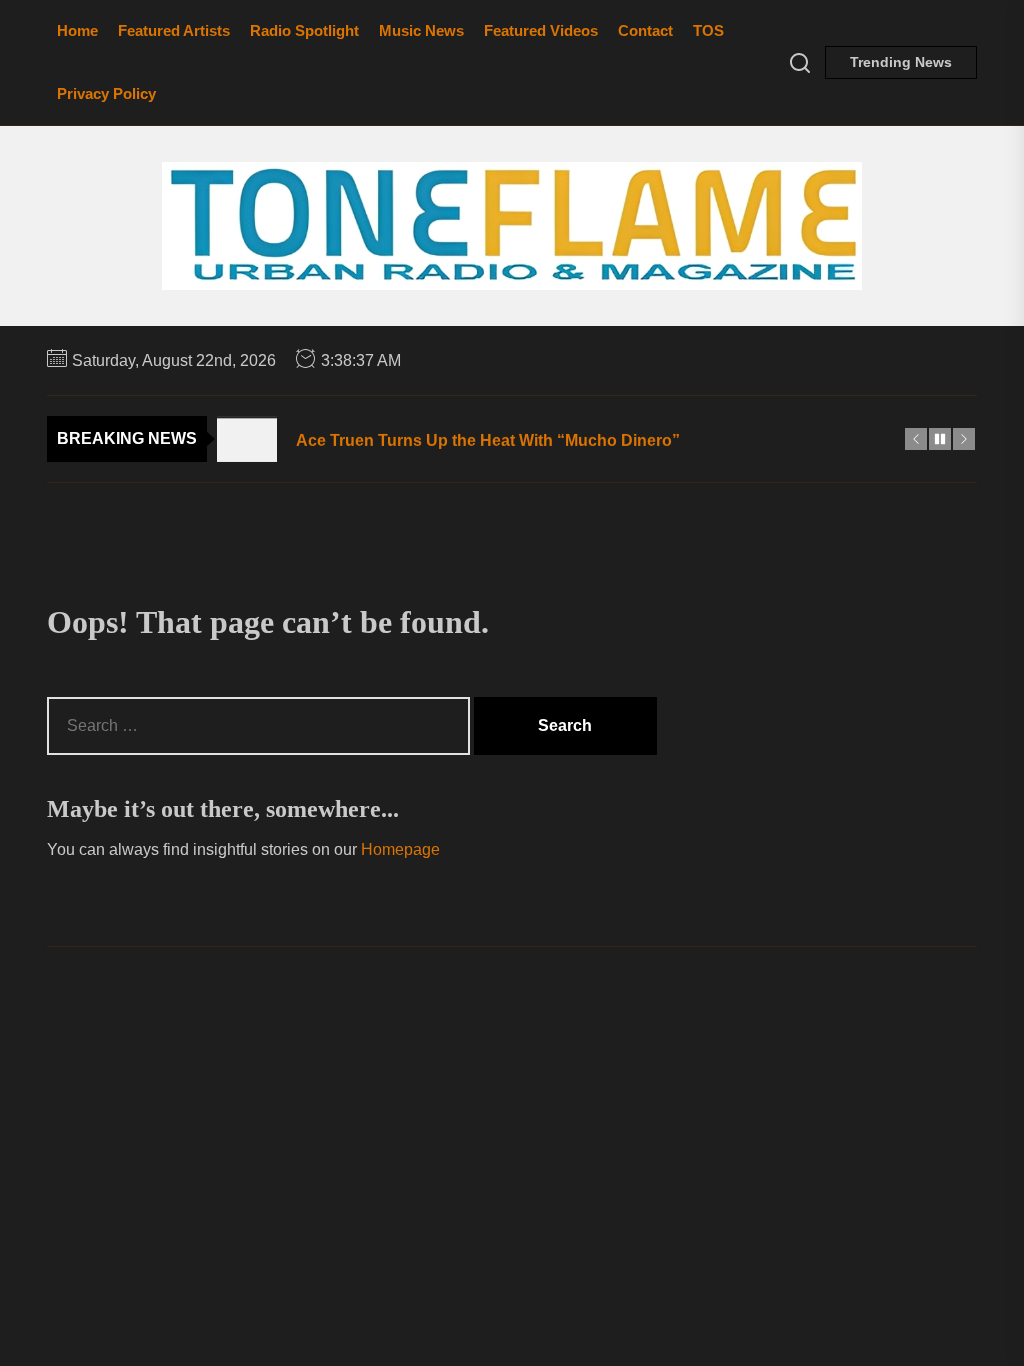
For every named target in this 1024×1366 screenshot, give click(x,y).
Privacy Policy (106, 93)
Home (77, 30)
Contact (645, 30)
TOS (708, 30)
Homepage (400, 849)
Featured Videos (541, 30)
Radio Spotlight (304, 30)
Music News (421, 30)
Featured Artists (174, 30)
